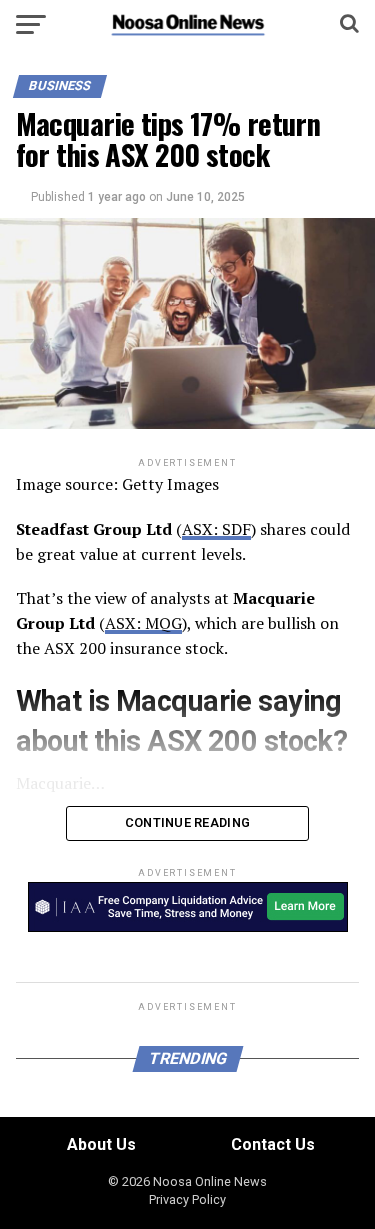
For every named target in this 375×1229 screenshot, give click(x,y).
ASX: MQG (143, 623)
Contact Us (273, 1144)
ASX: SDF (216, 529)
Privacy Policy (187, 1199)
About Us (101, 1144)
